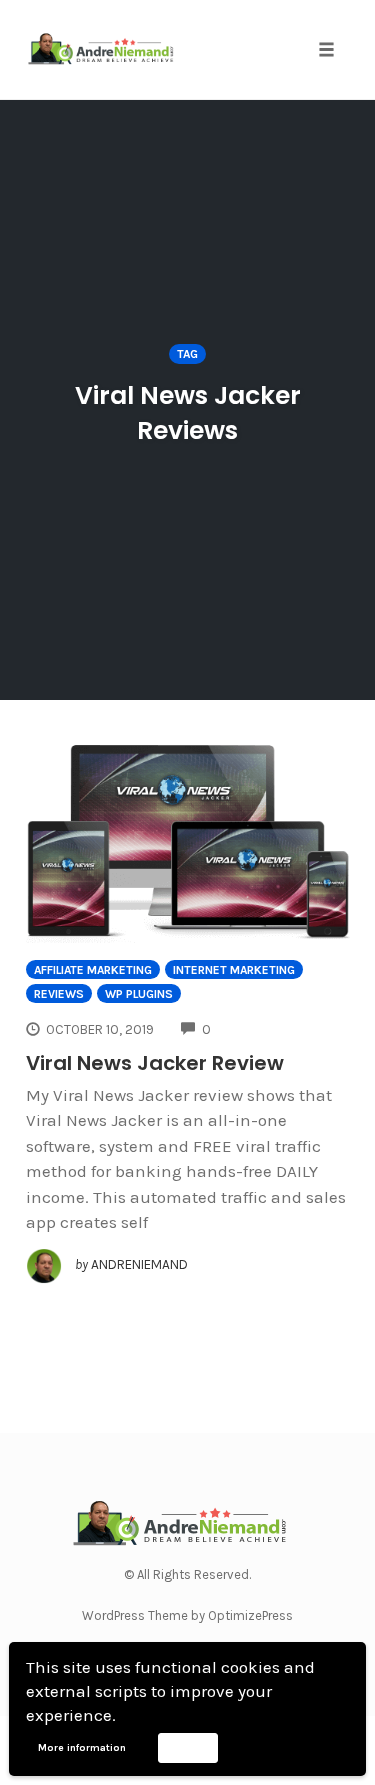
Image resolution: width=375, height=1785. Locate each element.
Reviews (59, 994)
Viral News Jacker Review (155, 1063)
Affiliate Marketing (93, 970)
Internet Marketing (234, 970)
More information (82, 1748)
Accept (187, 1747)
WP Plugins (139, 994)
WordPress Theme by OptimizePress (187, 1615)
